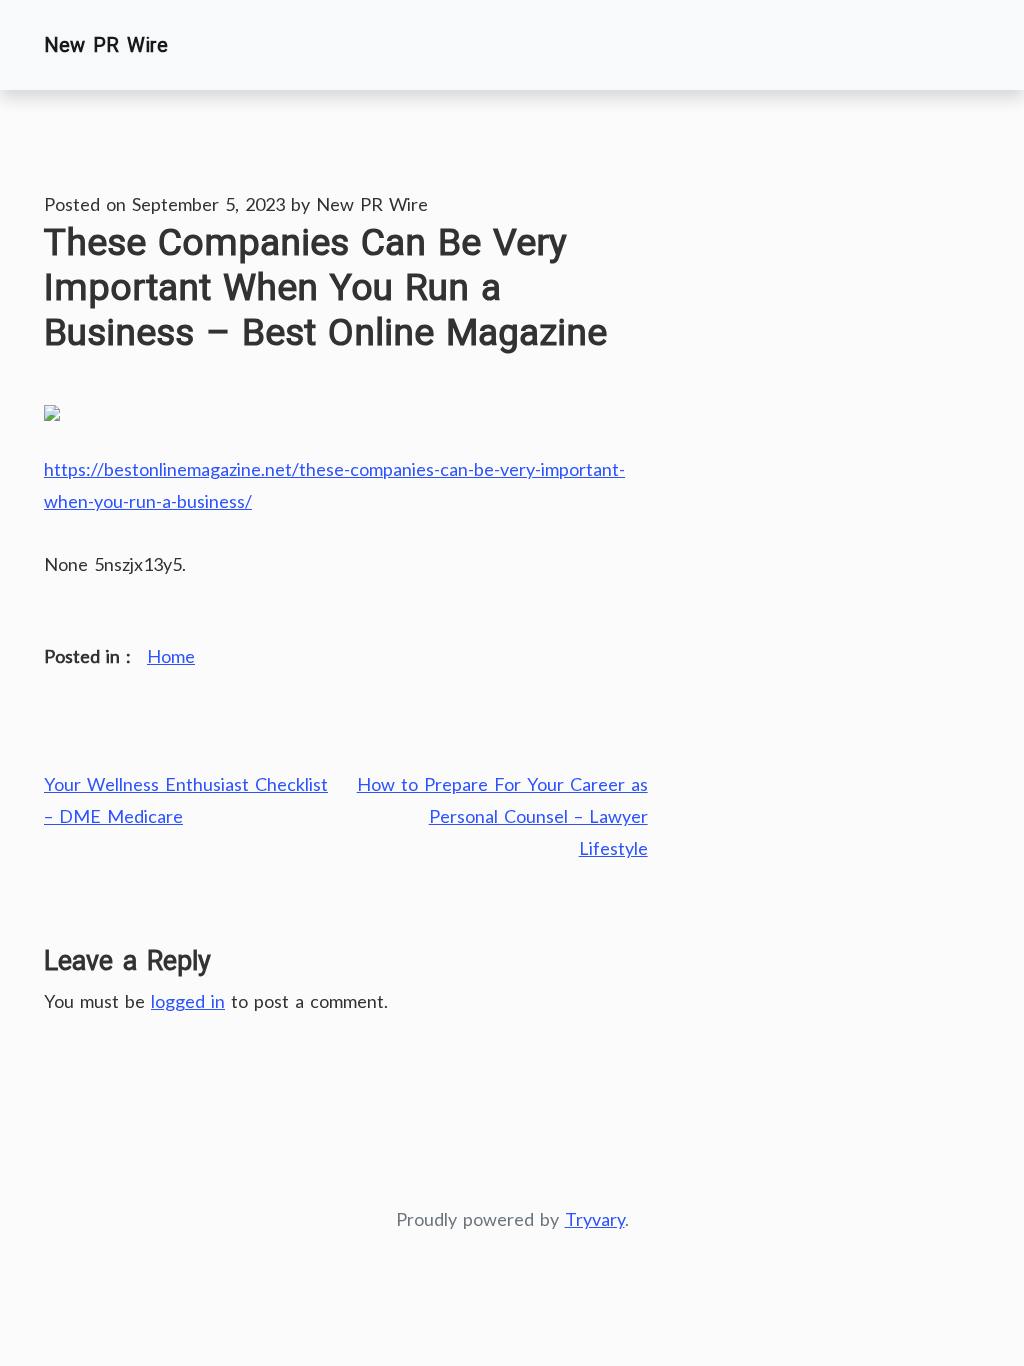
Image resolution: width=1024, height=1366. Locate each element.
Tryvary (595, 1219)
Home (171, 656)
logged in (188, 1001)
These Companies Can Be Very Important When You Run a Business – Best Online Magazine (325, 287)
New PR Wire (106, 45)
